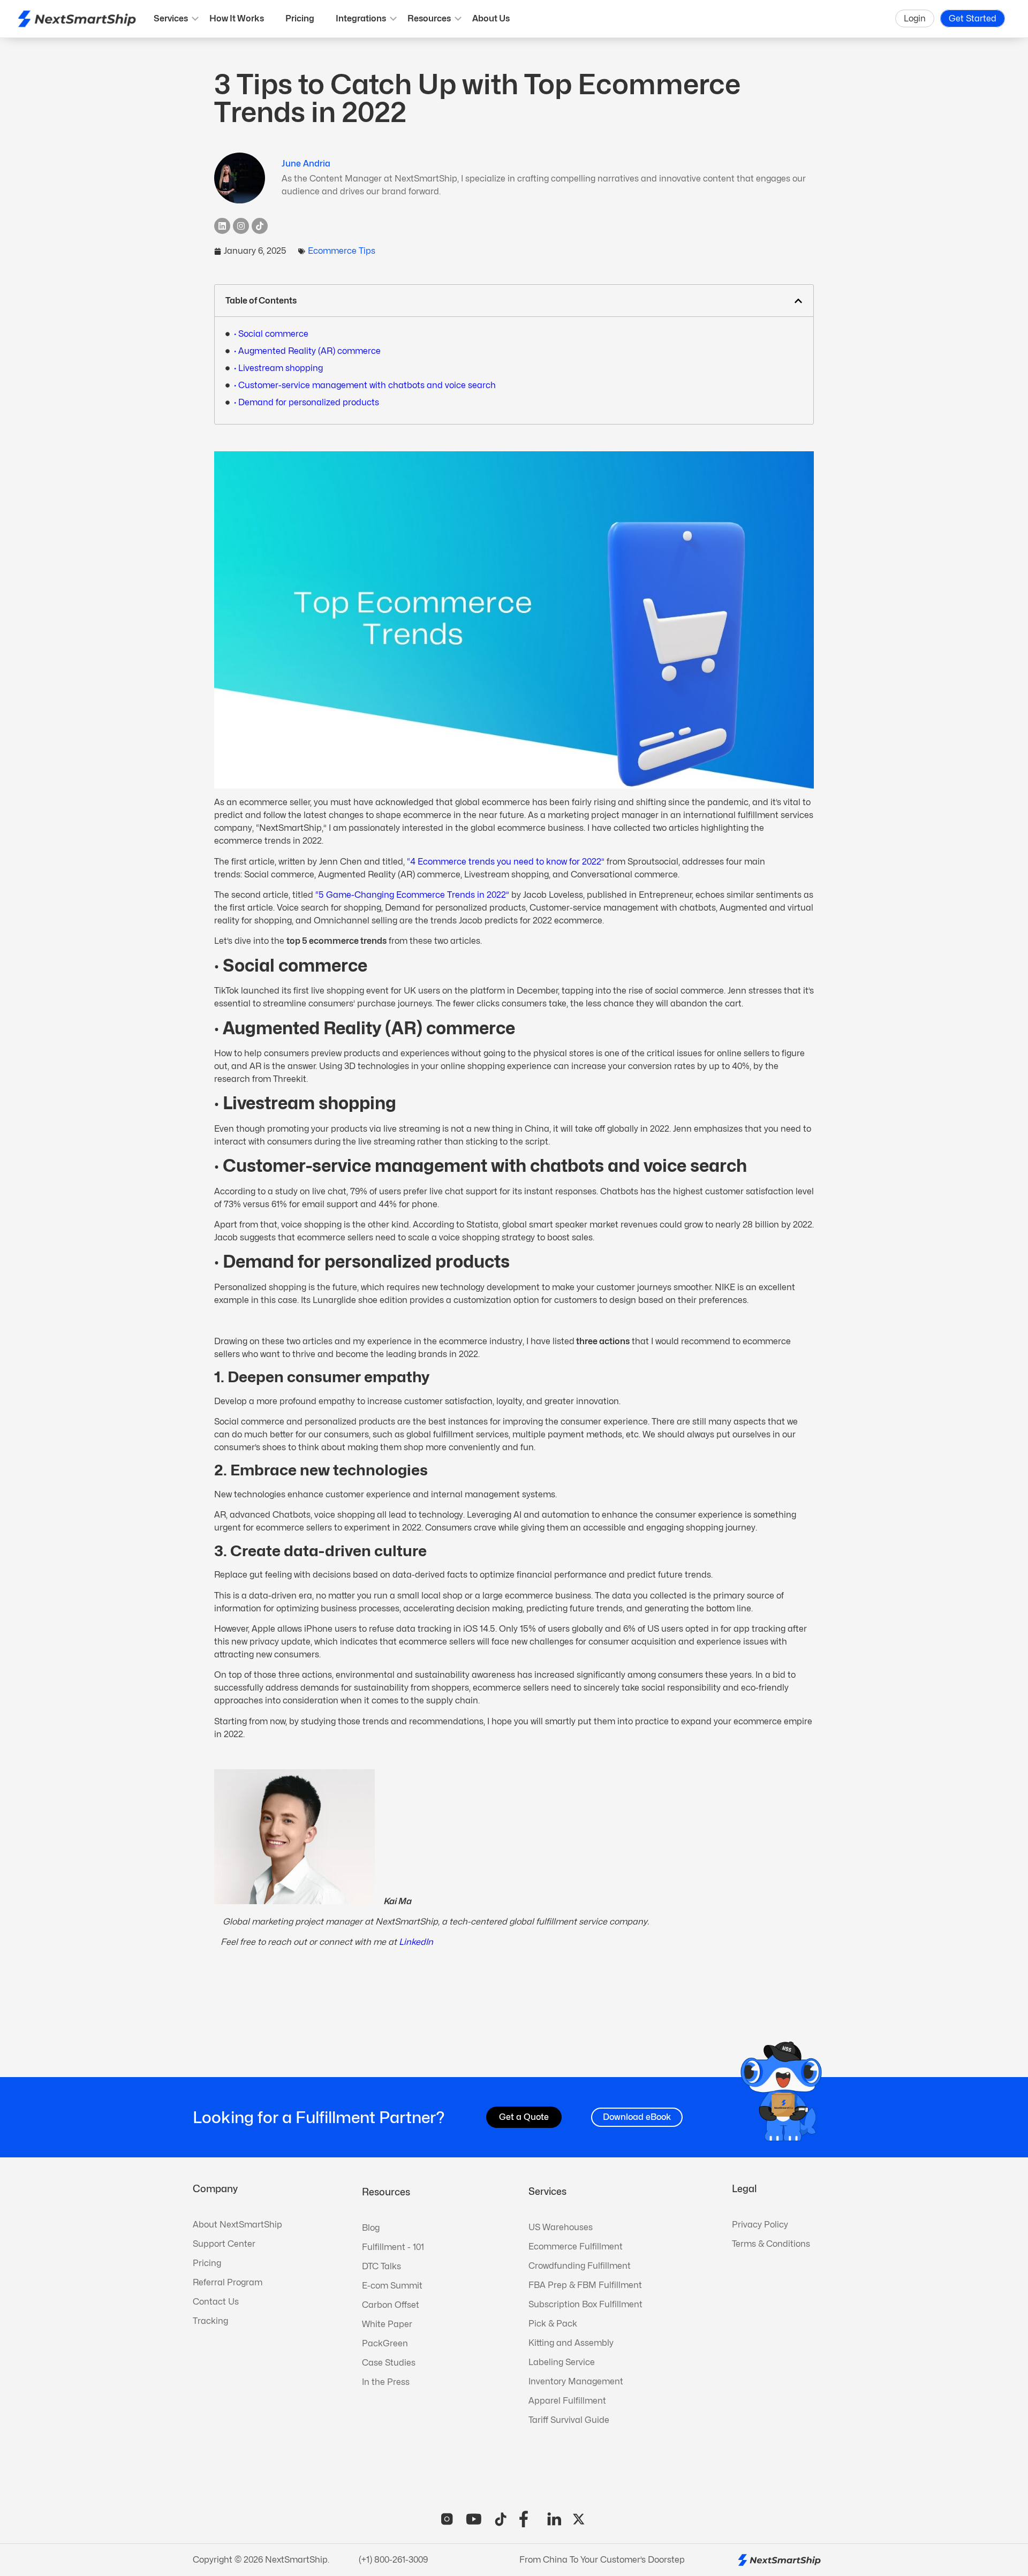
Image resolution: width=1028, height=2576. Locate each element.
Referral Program (228, 2282)
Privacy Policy (760, 2225)
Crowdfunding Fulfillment (580, 2266)
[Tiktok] (260, 226)
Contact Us (216, 2302)
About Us (491, 18)
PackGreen (385, 2343)
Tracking (210, 2321)
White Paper (387, 2324)
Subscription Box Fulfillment (585, 2304)
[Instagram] (241, 226)
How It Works (237, 18)
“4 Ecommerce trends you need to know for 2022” (506, 862)
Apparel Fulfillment (567, 2401)
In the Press (386, 2382)
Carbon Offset (391, 2305)
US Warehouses (561, 2227)
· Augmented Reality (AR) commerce (307, 351)
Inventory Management (576, 2381)
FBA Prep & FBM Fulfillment (585, 2285)
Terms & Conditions (771, 2244)
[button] (798, 301)
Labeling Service (562, 2362)
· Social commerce (271, 334)
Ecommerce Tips (342, 251)
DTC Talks (381, 2266)
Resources (429, 18)
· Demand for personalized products (307, 402)
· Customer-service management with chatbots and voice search (365, 385)
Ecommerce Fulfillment (576, 2247)
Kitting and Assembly (571, 2343)
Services (171, 18)
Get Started (973, 18)
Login (915, 18)
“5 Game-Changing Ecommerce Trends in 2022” (412, 895)
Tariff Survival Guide (569, 2420)
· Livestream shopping (278, 368)
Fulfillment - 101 (393, 2247)
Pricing (300, 18)
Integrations (361, 18)
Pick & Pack (553, 2324)
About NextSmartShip (237, 2225)
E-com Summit (392, 2286)
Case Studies (389, 2363)
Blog (371, 2228)
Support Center (224, 2244)
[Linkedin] (222, 226)
